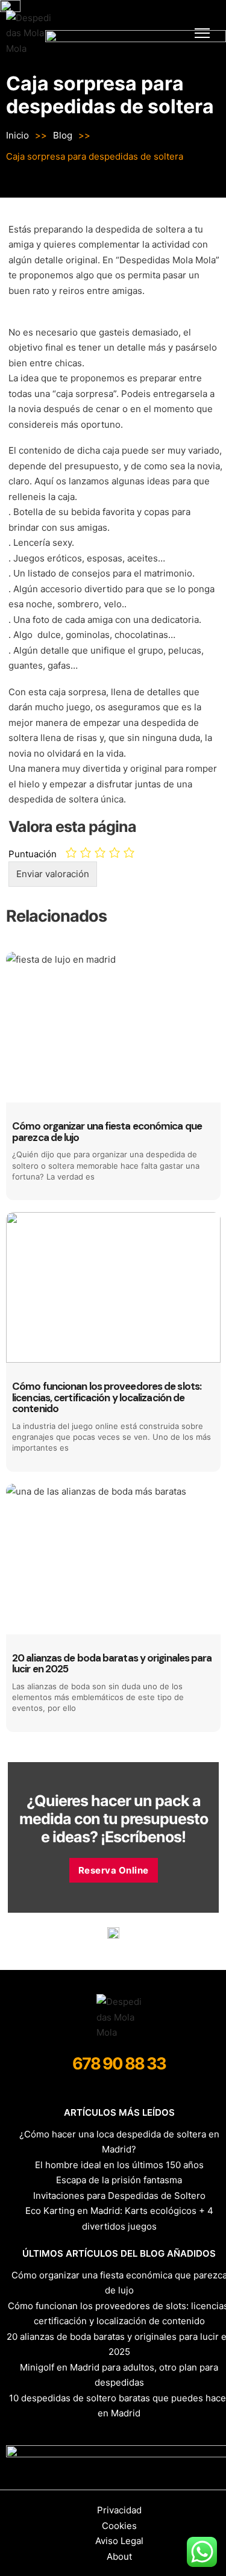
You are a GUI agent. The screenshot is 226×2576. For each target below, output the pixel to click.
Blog (63, 135)
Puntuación (33, 854)
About (119, 2556)
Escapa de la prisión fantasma (119, 2180)
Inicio (17, 135)
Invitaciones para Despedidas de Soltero (119, 2196)
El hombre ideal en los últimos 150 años (119, 2165)
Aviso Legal (119, 2541)
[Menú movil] (202, 33)
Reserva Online (114, 1870)
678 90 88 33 (119, 2064)
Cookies (119, 2526)
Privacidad (119, 2510)
